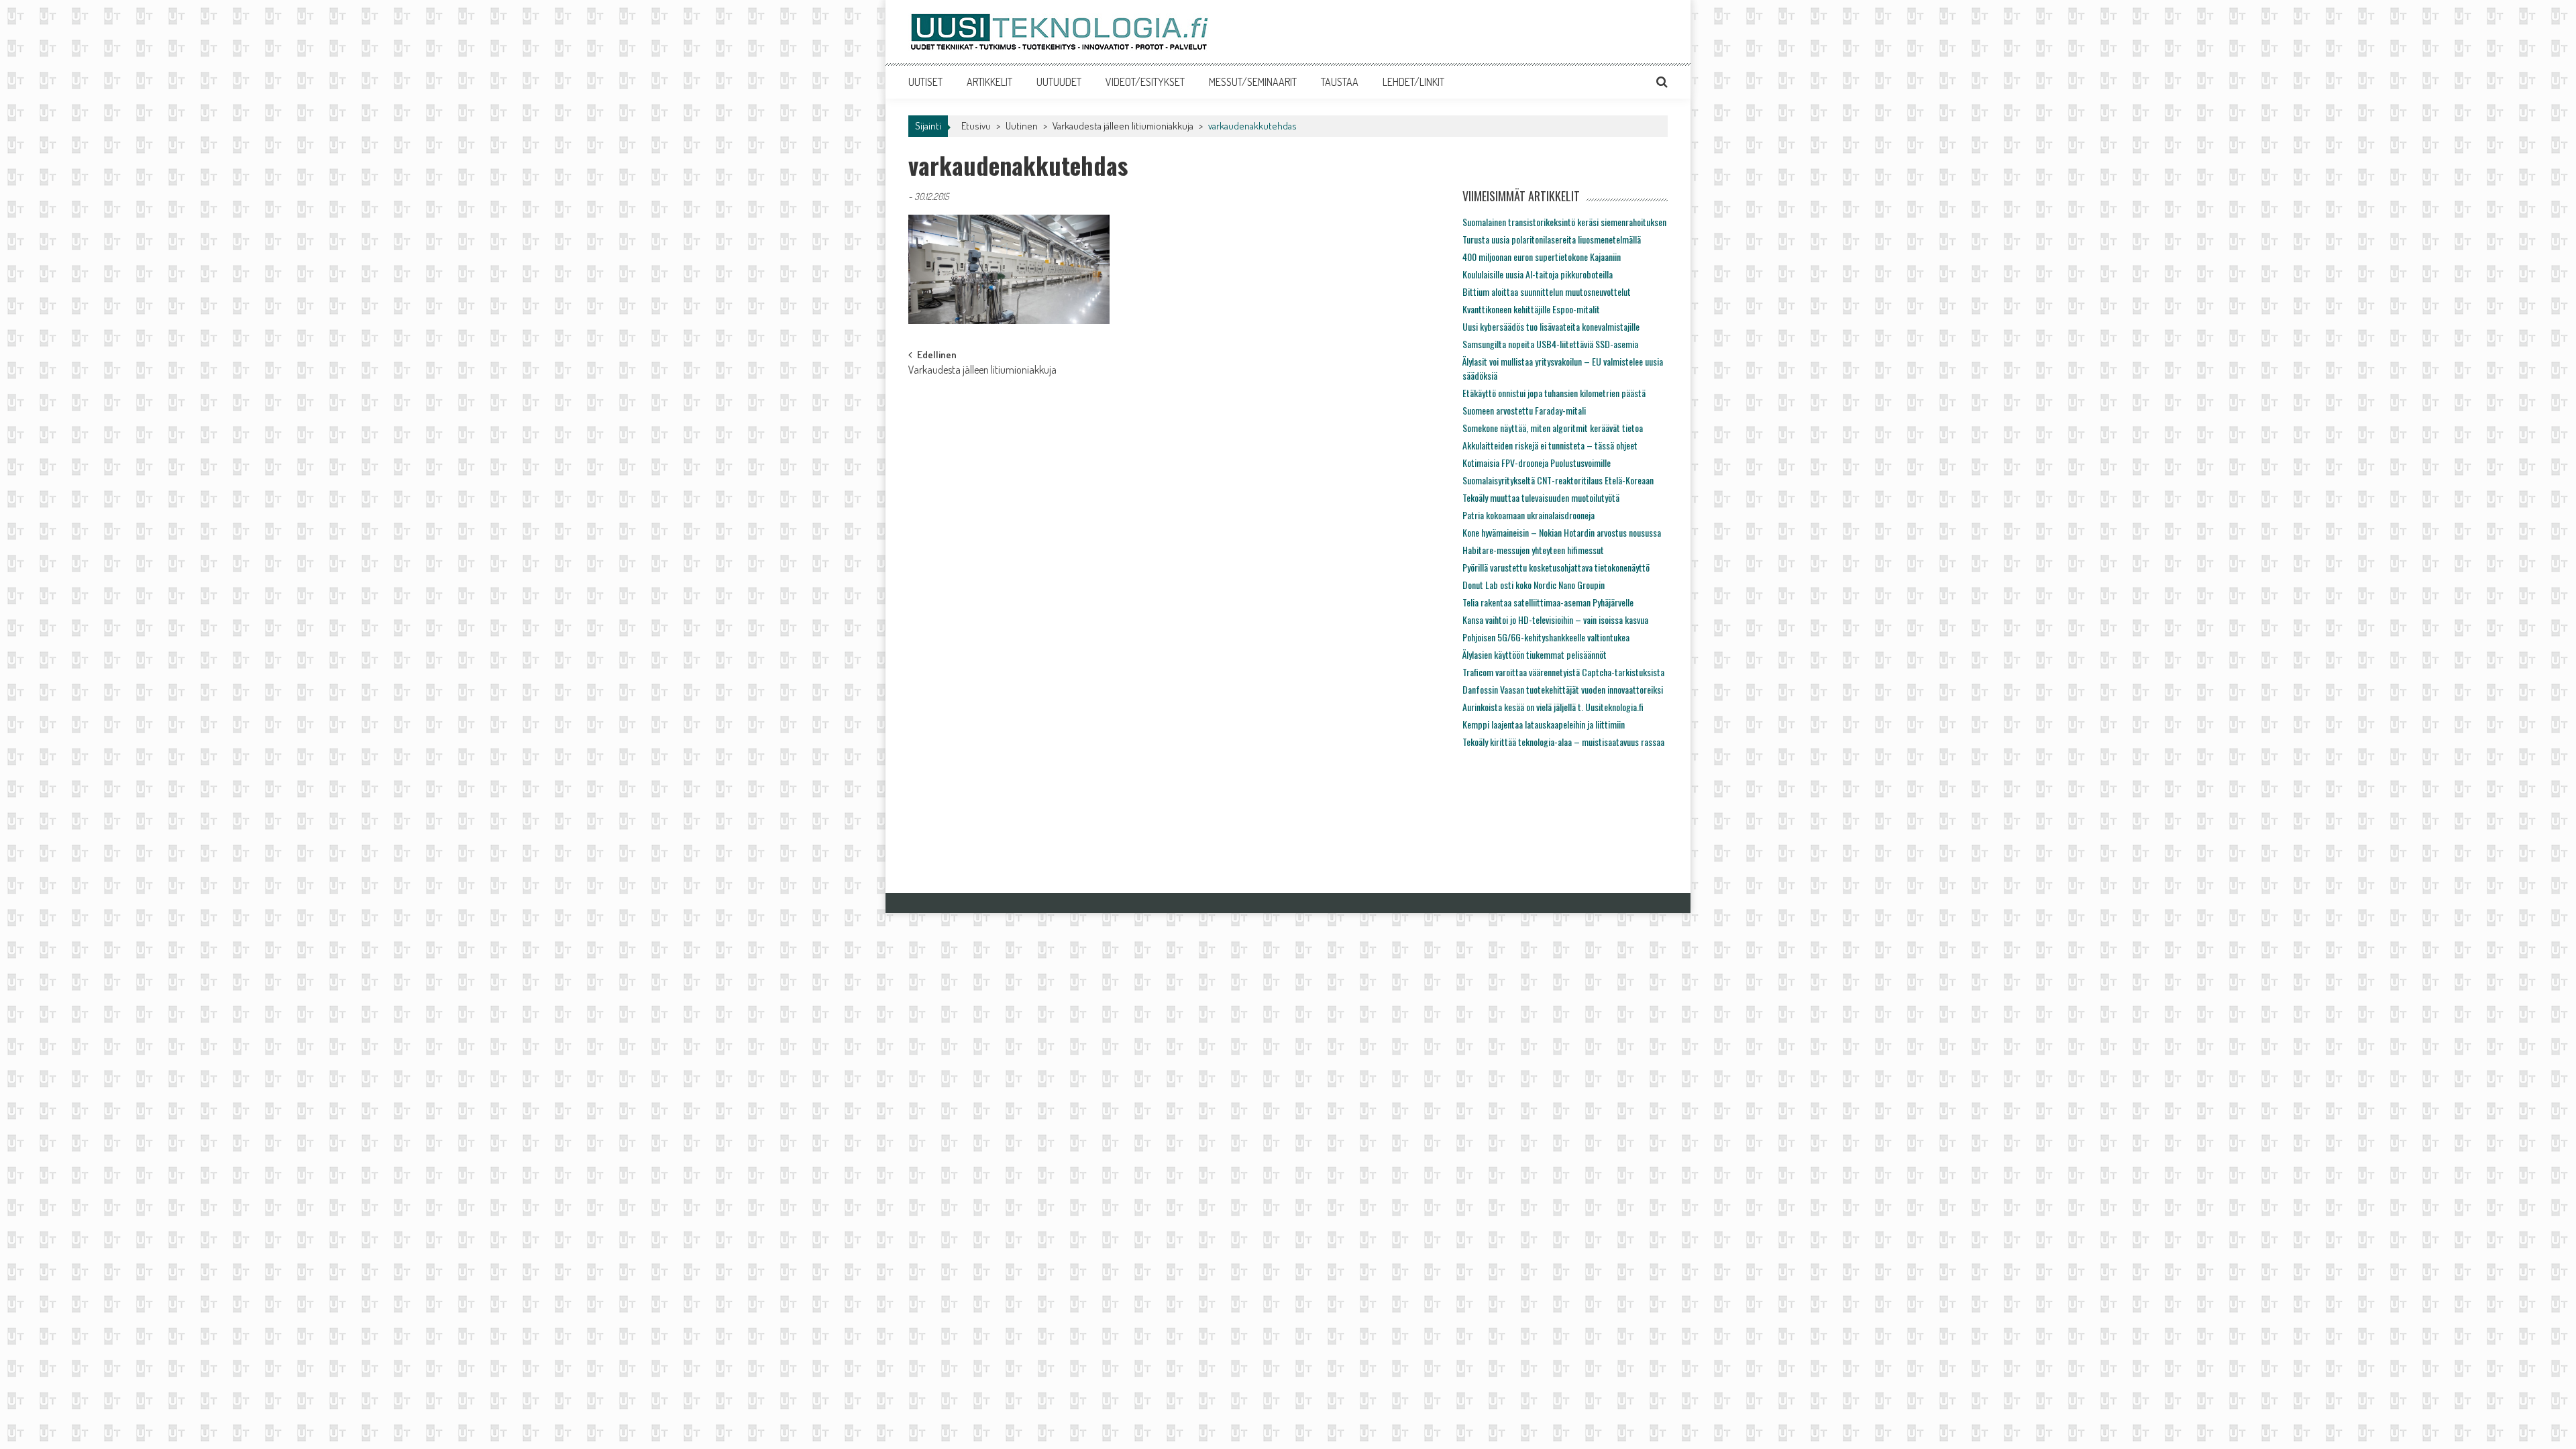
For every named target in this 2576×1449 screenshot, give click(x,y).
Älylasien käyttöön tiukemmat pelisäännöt (1535, 654)
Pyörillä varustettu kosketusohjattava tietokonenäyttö (1556, 567)
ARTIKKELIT (989, 82)
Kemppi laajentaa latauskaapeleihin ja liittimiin (1544, 724)
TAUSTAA (1340, 82)
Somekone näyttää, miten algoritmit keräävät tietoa (1553, 428)
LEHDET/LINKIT (1413, 82)
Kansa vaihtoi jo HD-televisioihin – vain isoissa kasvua (1555, 620)
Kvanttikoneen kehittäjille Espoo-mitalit (1531, 309)
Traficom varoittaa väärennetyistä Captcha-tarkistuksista (1563, 672)
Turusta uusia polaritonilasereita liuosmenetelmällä (1552, 239)
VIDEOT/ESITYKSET (1145, 82)
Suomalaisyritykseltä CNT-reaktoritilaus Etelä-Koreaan (1558, 480)
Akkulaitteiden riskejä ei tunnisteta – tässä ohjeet (1550, 445)
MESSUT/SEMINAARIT (1253, 82)
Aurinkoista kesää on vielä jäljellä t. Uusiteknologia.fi (1553, 707)
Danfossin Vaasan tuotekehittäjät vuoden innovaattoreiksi (1563, 689)
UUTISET (925, 82)
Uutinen (1022, 126)
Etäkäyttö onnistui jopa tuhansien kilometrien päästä (1554, 393)
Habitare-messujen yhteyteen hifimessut (1533, 550)
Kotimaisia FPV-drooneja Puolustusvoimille (1537, 463)
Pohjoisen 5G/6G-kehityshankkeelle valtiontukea (1546, 637)
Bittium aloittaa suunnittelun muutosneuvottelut (1547, 291)
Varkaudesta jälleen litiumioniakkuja (1123, 126)
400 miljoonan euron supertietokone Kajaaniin (1542, 257)
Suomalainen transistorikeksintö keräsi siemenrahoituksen (1564, 222)
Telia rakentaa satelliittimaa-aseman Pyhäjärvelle (1548, 602)
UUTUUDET (1059, 82)
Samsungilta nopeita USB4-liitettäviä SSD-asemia (1550, 344)
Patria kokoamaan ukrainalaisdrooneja (1528, 515)
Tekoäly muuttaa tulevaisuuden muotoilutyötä (1541, 497)
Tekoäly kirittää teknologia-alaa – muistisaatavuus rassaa (1563, 742)
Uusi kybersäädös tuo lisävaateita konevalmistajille (1551, 326)
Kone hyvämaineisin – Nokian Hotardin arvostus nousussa (1562, 532)
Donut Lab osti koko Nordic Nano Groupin (1534, 585)
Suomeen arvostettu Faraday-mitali (1524, 410)
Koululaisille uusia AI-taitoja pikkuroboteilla (1538, 274)
